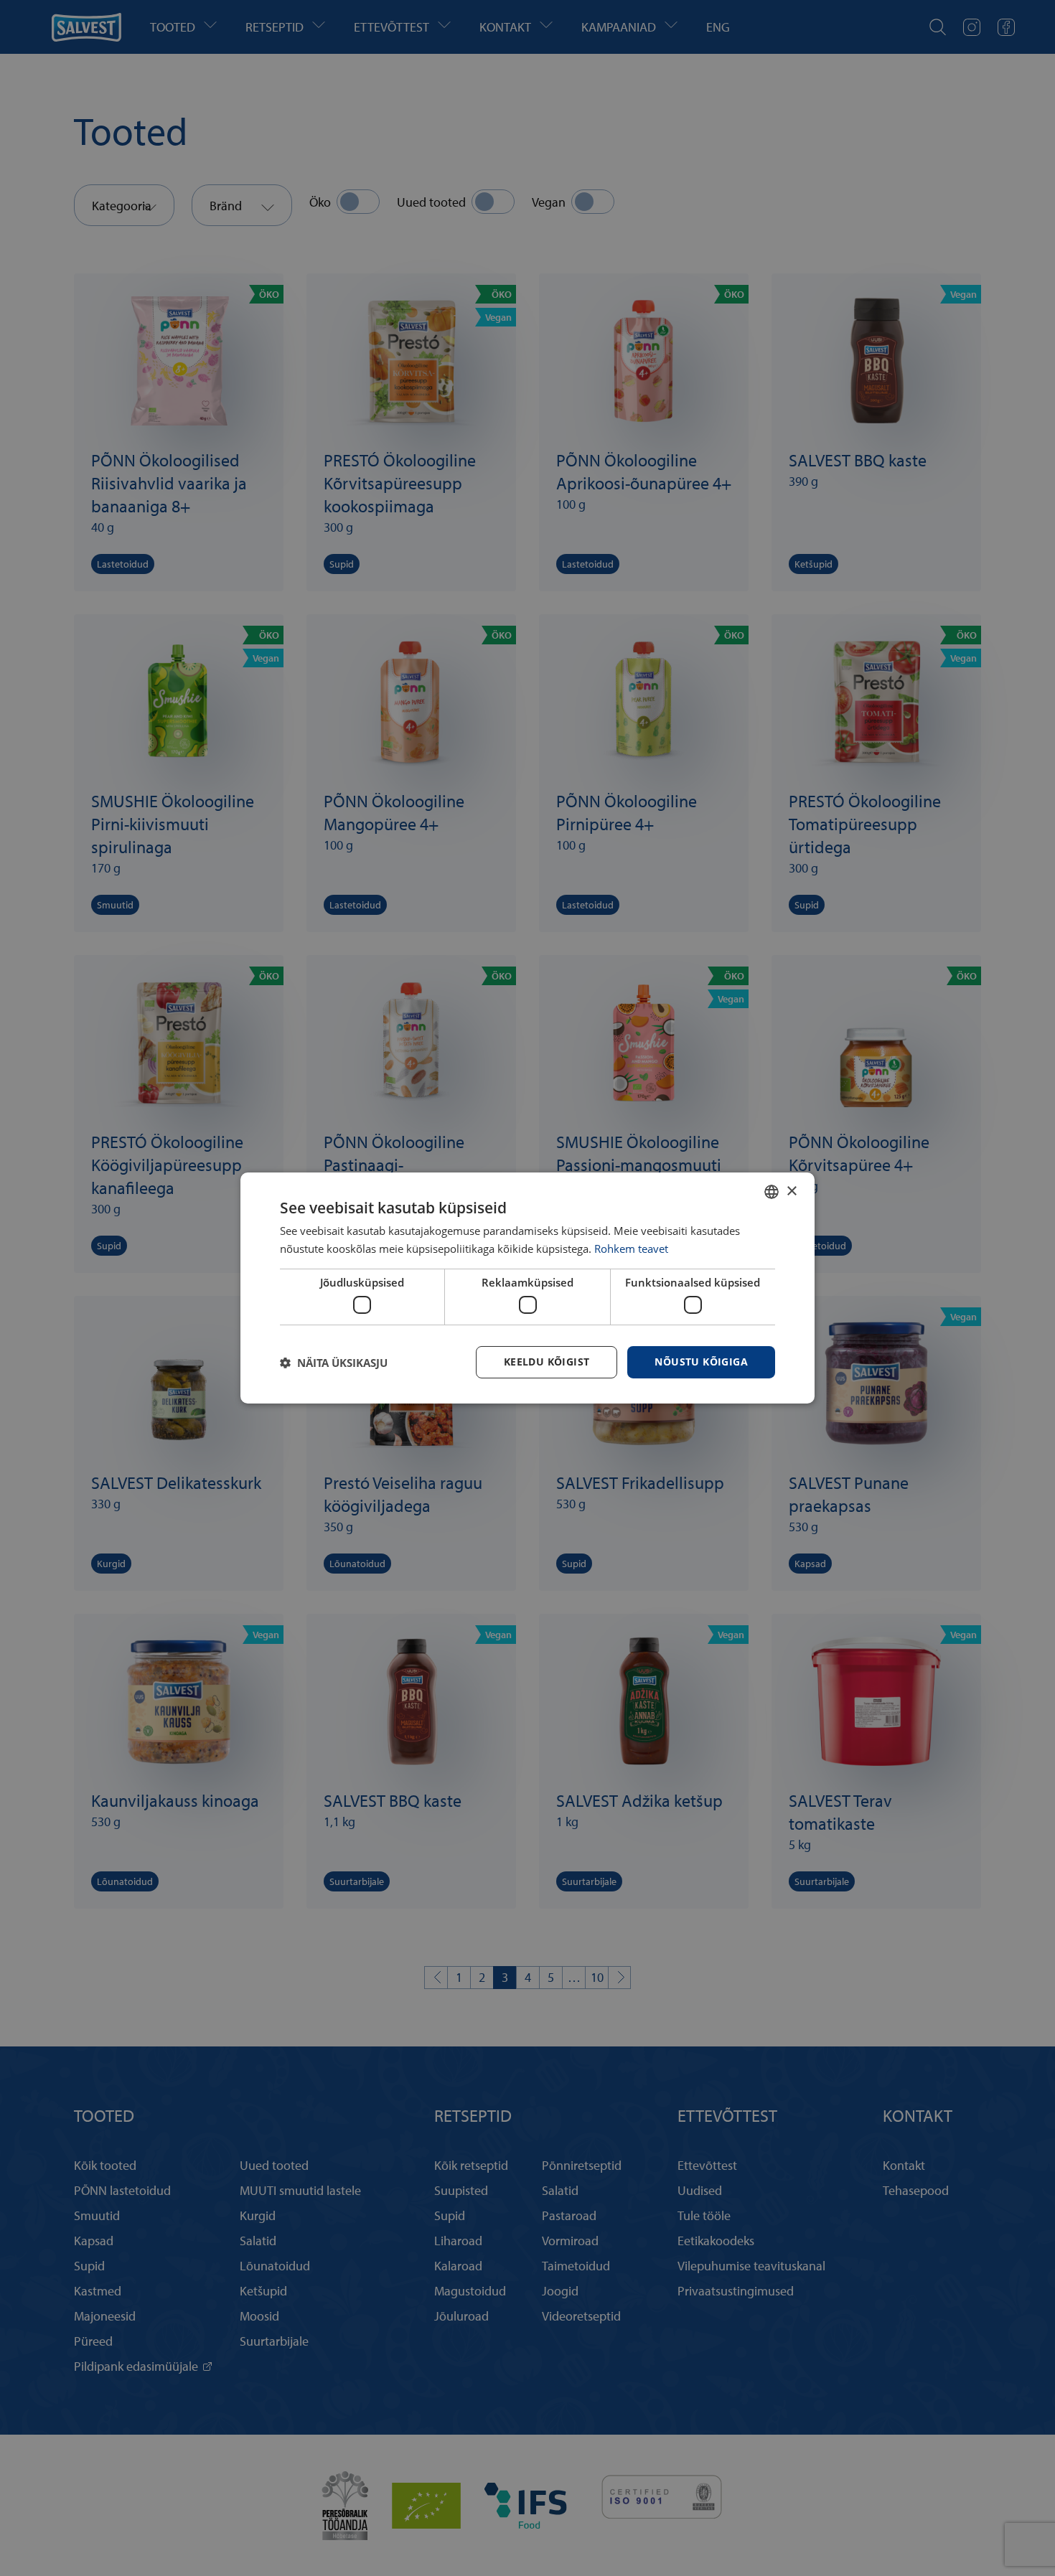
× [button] (791, 1191)
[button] (334, 1363)
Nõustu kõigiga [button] (701, 1362)
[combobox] (772, 1192)
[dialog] (527, 1288)
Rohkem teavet (631, 1249)
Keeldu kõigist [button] (547, 1362)
